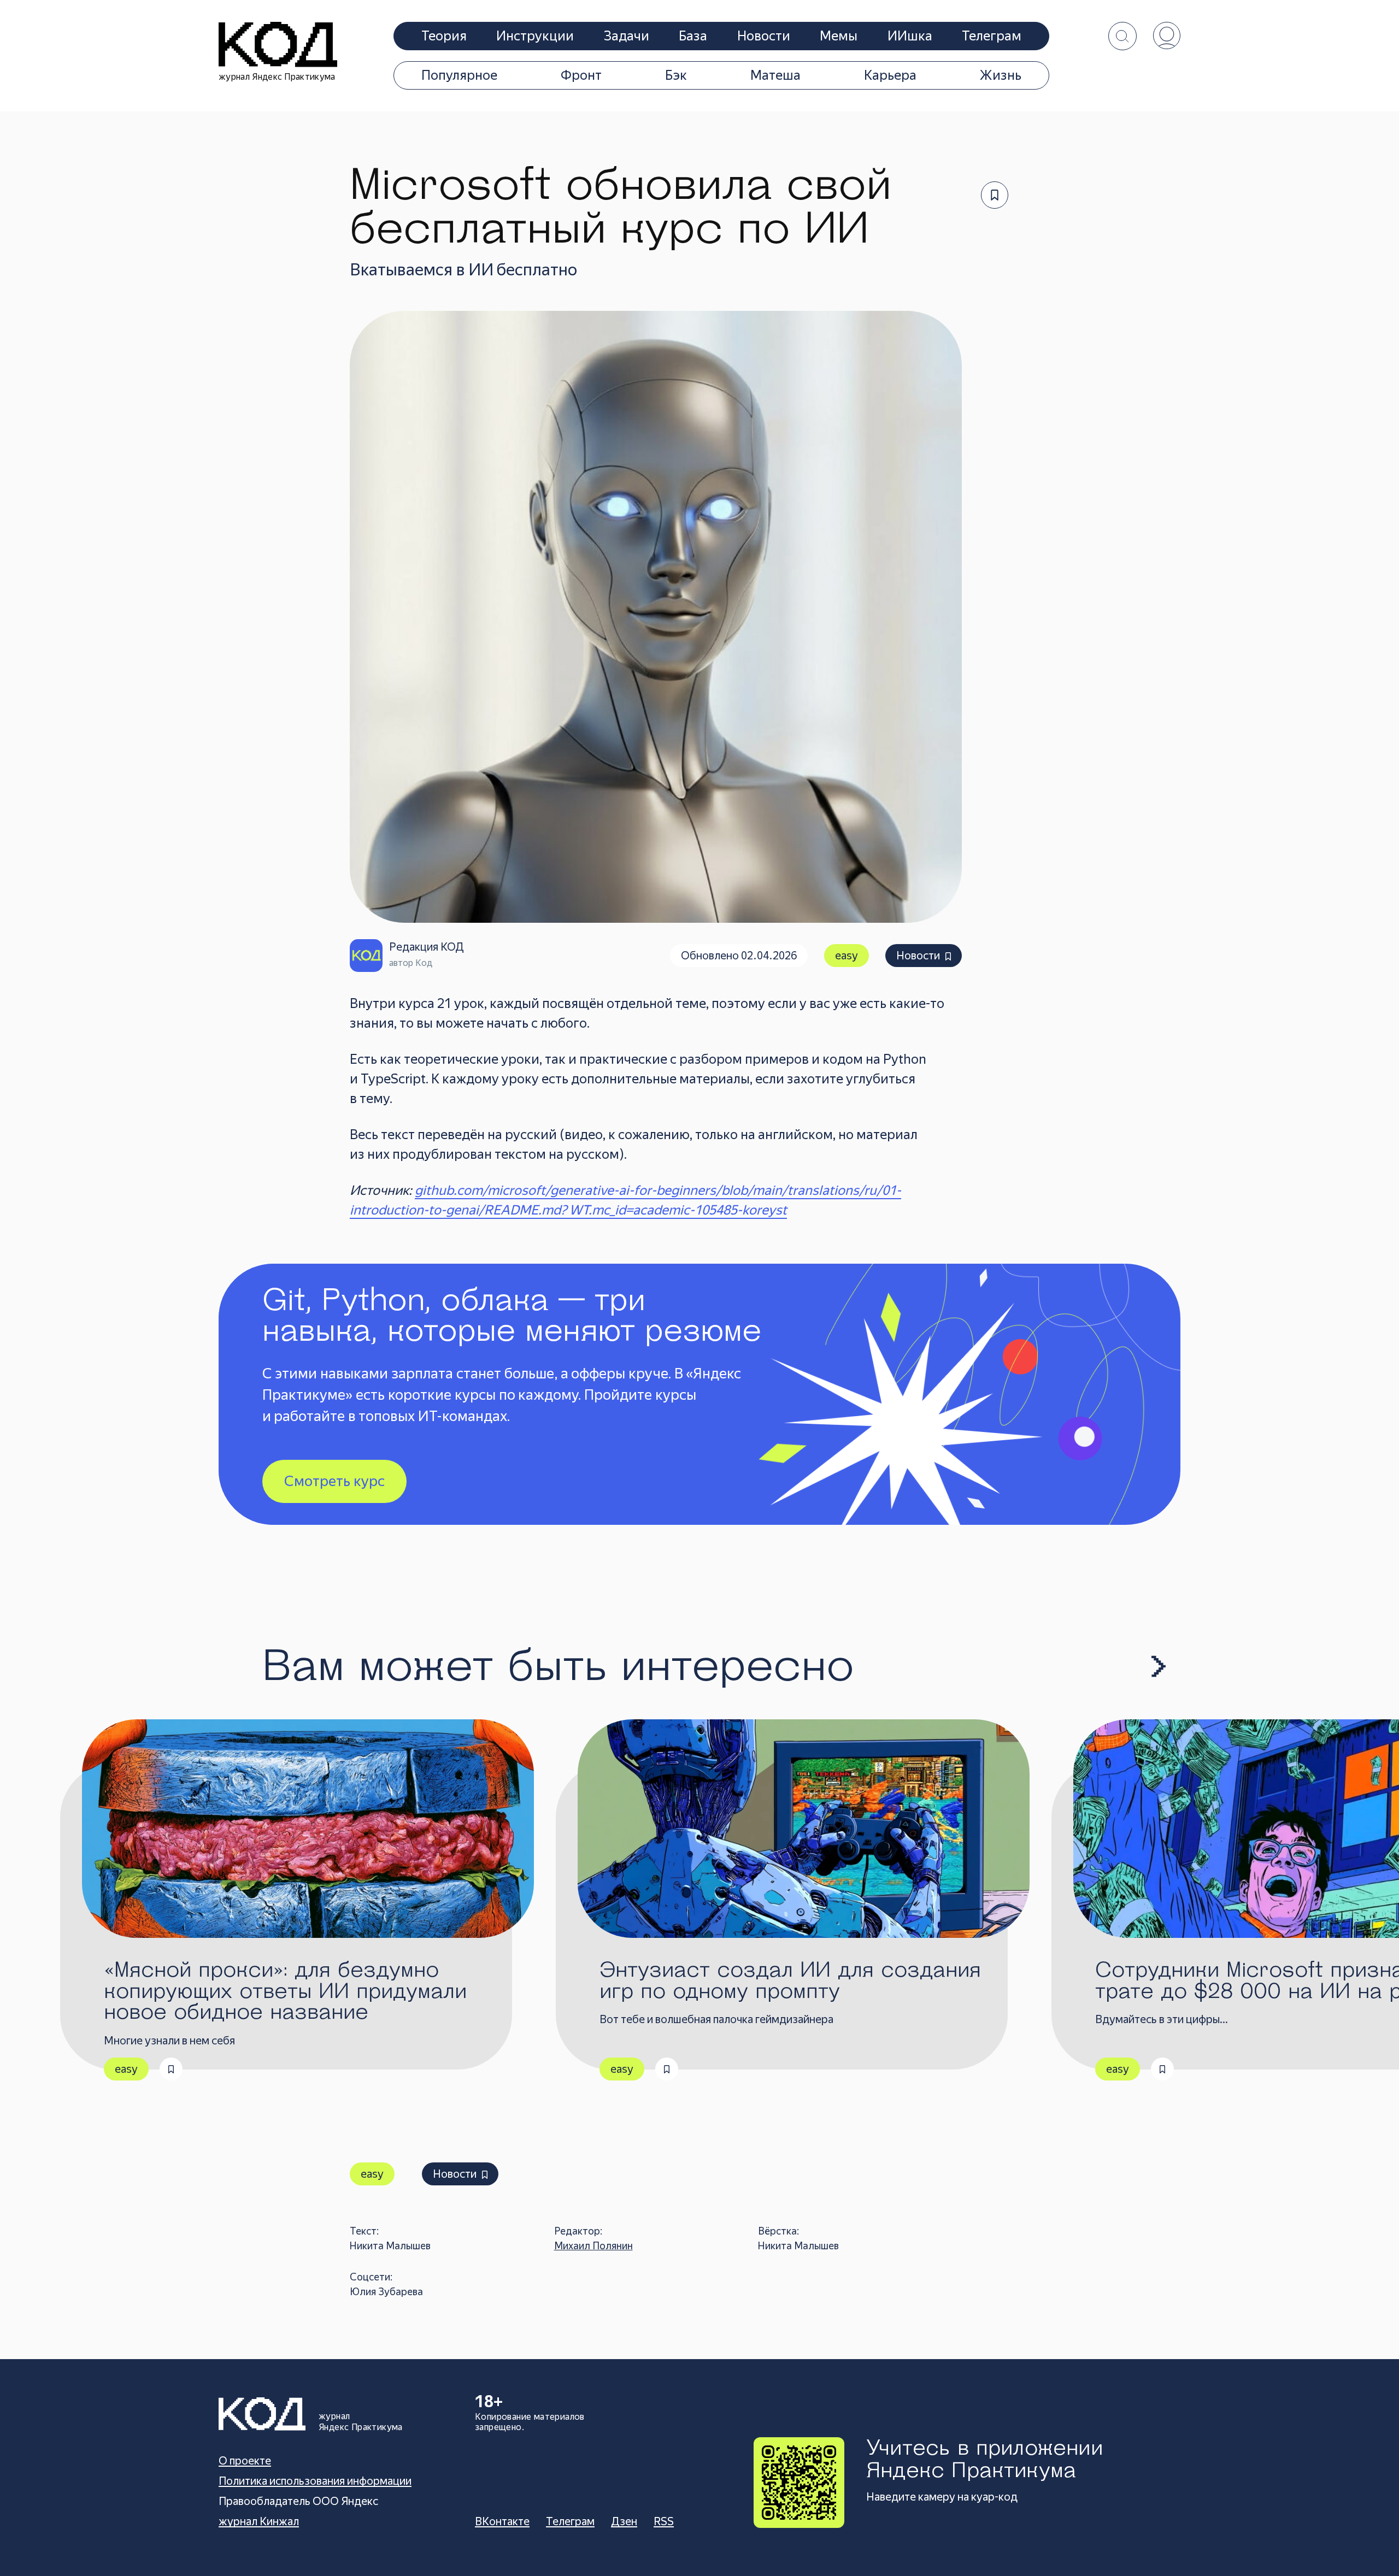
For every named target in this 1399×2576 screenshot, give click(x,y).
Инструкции (535, 36)
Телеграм (992, 36)
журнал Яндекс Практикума (277, 77)
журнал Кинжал (259, 2521)
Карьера (890, 75)
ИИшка (910, 36)
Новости (764, 36)
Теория (444, 36)
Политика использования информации (315, 2481)
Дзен (624, 2521)
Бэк (676, 75)
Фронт (581, 75)
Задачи (627, 36)
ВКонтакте (502, 2521)
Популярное (459, 75)
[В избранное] (995, 195)
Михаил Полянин (593, 2246)
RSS (664, 2521)
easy (847, 956)
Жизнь (1001, 75)
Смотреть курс (334, 1481)
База (693, 36)
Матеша (775, 75)
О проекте (245, 2461)
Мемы (839, 36)
